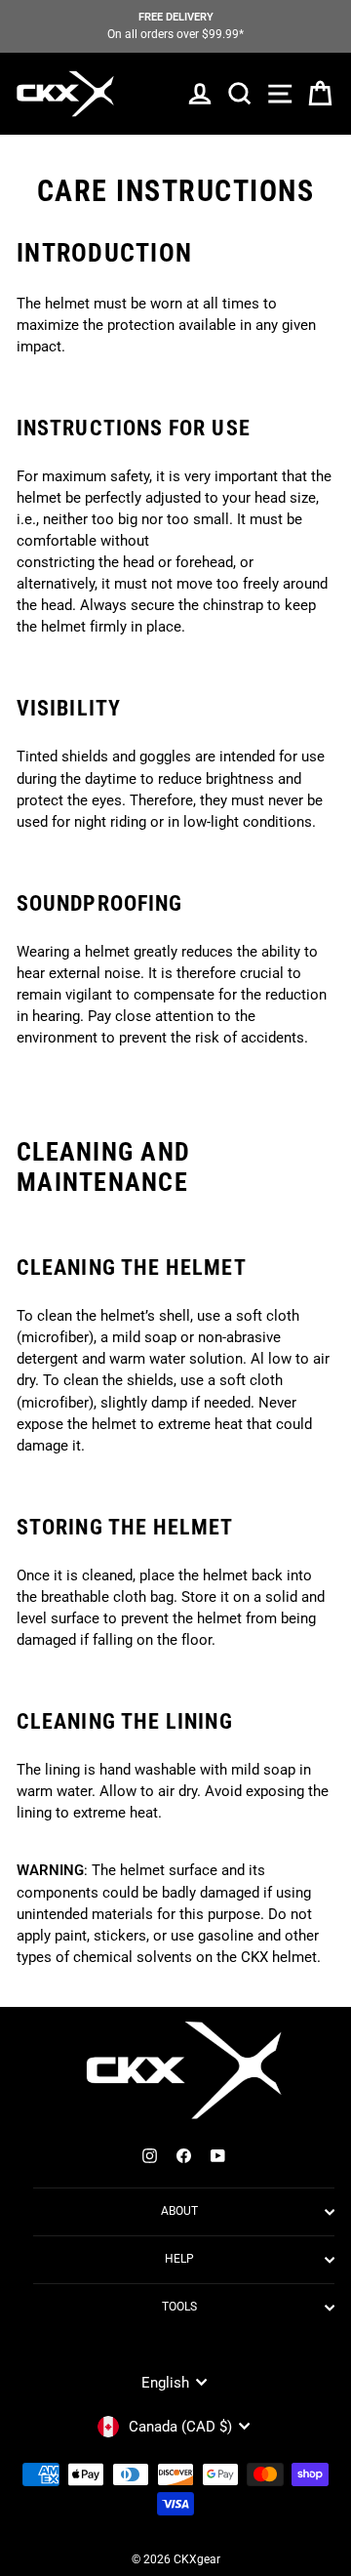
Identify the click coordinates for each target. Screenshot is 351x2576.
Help (179, 2259)
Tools (179, 2307)
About (179, 2211)
